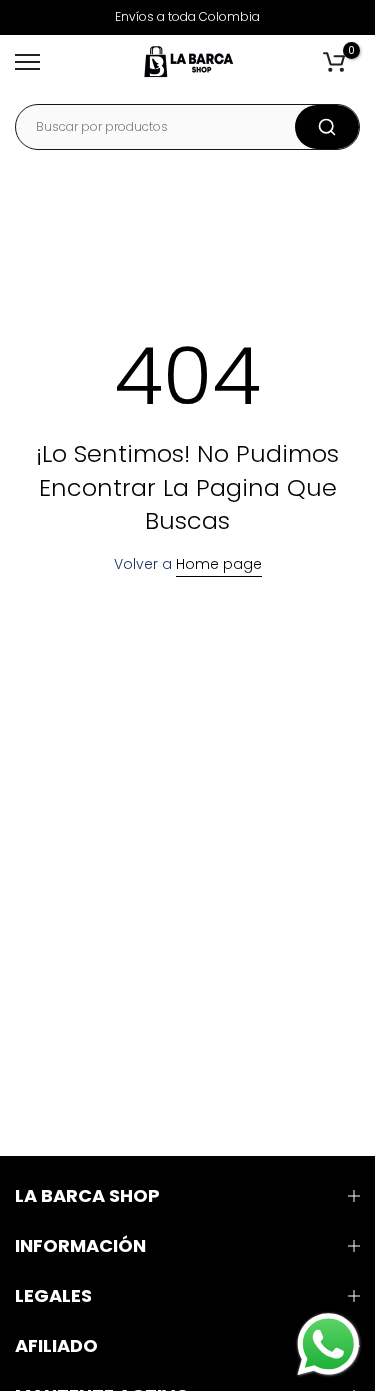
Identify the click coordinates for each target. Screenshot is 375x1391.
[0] (334, 62)
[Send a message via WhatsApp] (328, 1344)
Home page (219, 564)
